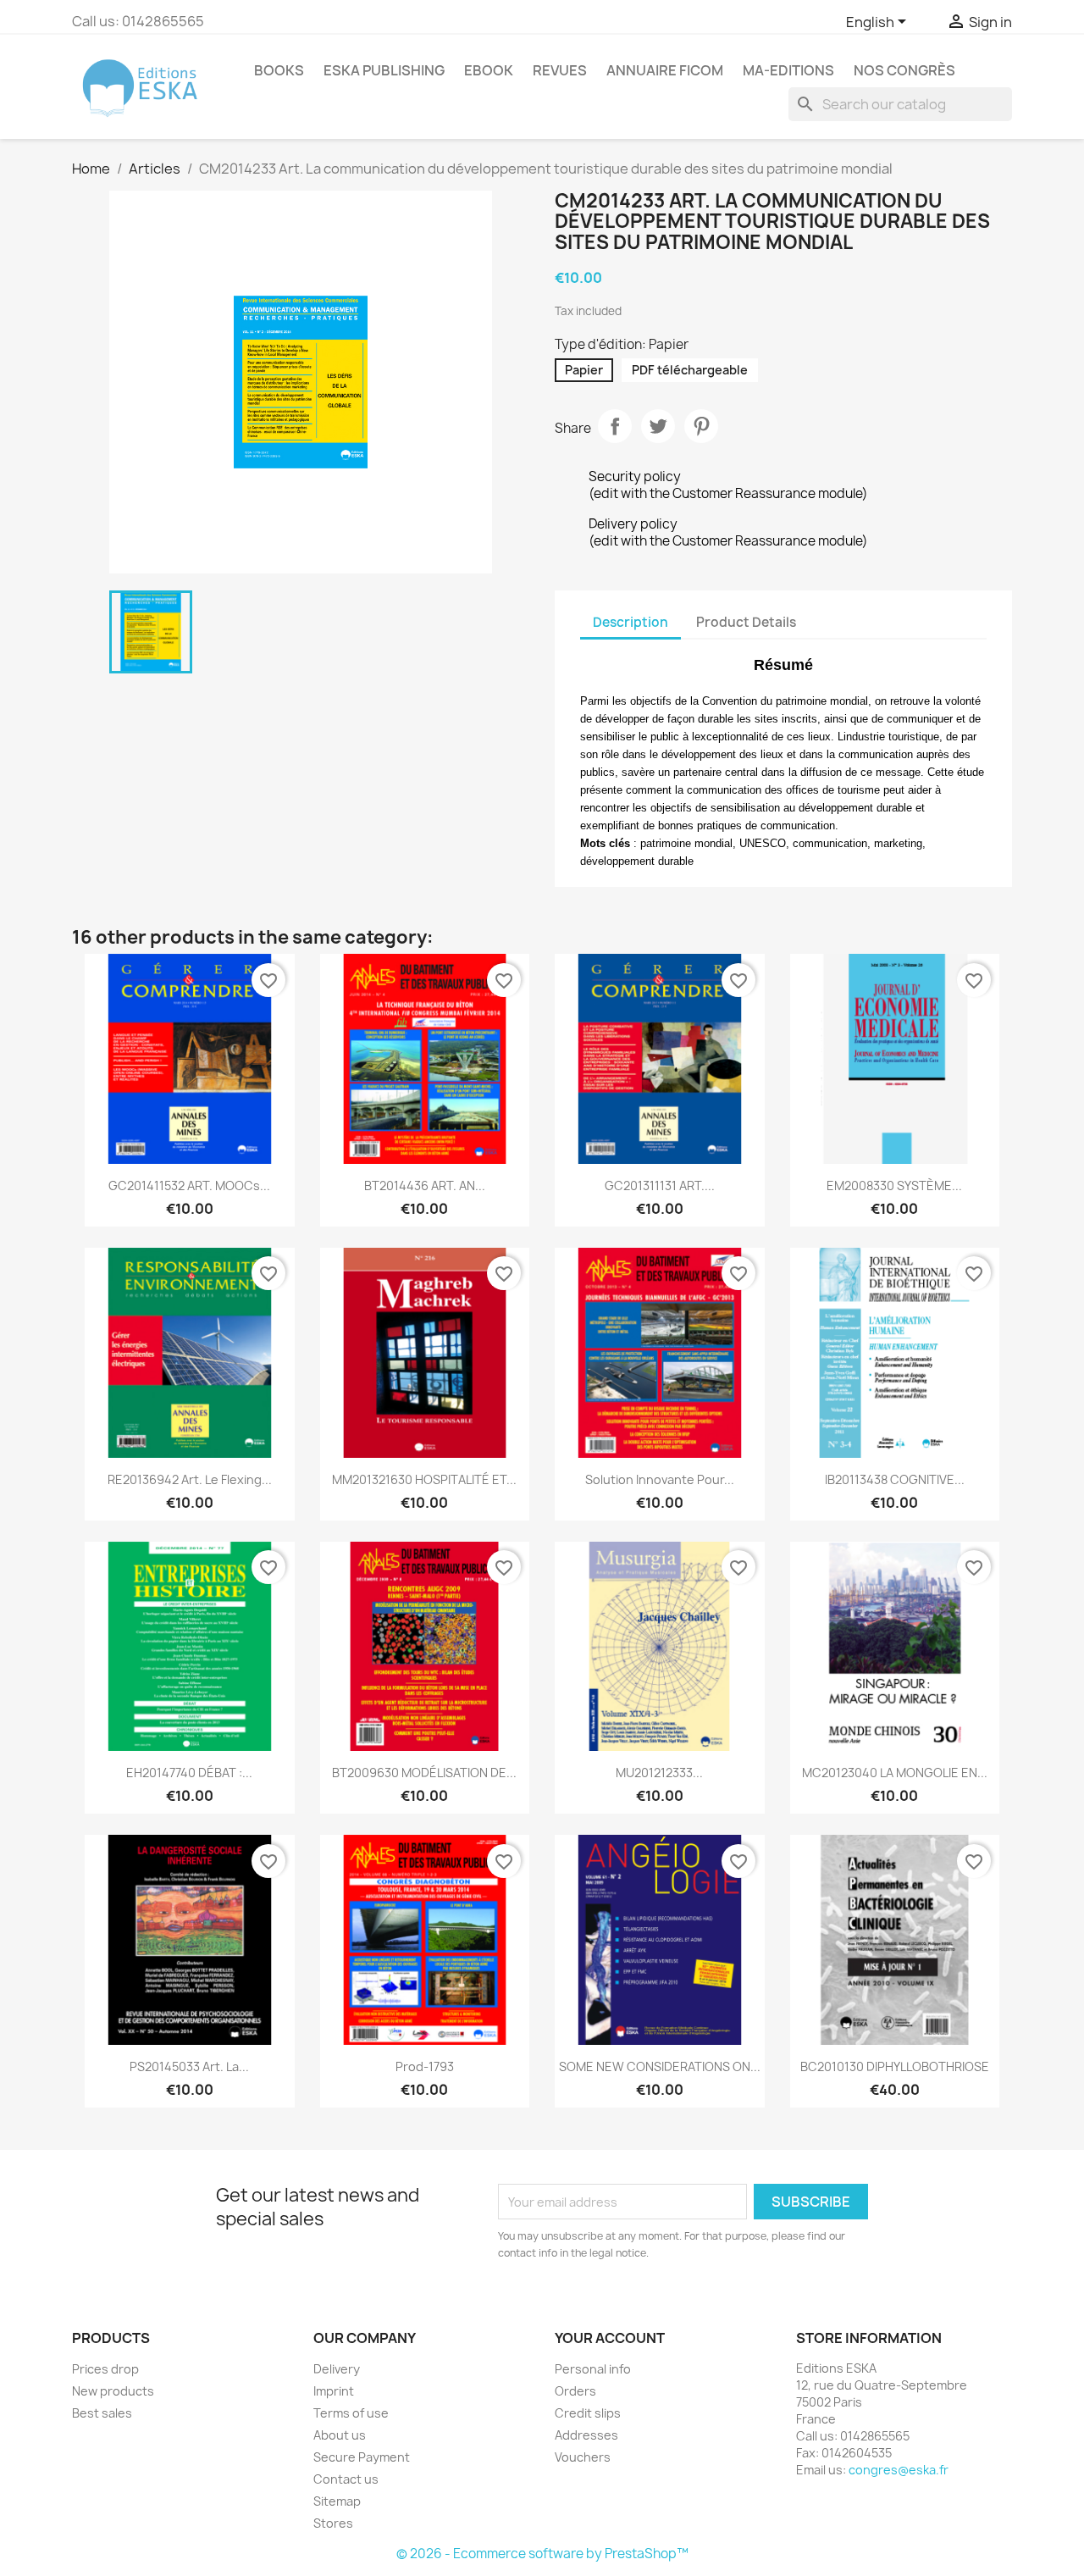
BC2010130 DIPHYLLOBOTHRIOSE (895, 2066)
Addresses (586, 2435)
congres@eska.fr (899, 2470)
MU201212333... (659, 1773)
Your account (610, 2338)
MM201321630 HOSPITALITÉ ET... (424, 1479)
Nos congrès (904, 70)
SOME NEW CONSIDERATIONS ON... (660, 2066)
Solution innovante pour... (660, 1479)
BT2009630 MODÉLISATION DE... (424, 1773)
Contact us (346, 2479)
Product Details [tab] (746, 622)
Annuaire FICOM (665, 70)
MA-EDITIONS (788, 70)
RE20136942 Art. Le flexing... (190, 1479)
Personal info (593, 2369)
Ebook (489, 70)
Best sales (102, 2413)
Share (615, 426)
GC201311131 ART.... (660, 1186)
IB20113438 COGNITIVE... (895, 1479)
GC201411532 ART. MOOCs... (189, 1186)
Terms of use (351, 2413)
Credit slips (588, 2413)
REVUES (560, 70)
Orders (575, 2391)
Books (279, 70)
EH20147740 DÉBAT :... (189, 1773)
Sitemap (337, 2501)
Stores (333, 2523)
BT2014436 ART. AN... (425, 1186)
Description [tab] (630, 622)
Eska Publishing (384, 70)
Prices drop (105, 2369)
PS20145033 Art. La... (189, 2066)
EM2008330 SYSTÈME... (894, 1186)
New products (113, 2391)
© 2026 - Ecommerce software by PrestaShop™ (542, 2554)
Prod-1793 (425, 2066)
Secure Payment (362, 2457)
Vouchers (583, 2457)
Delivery (337, 2369)
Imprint (334, 2391)
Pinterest (701, 426)
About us (340, 2435)
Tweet (658, 426)
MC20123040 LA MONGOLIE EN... (895, 1773)
